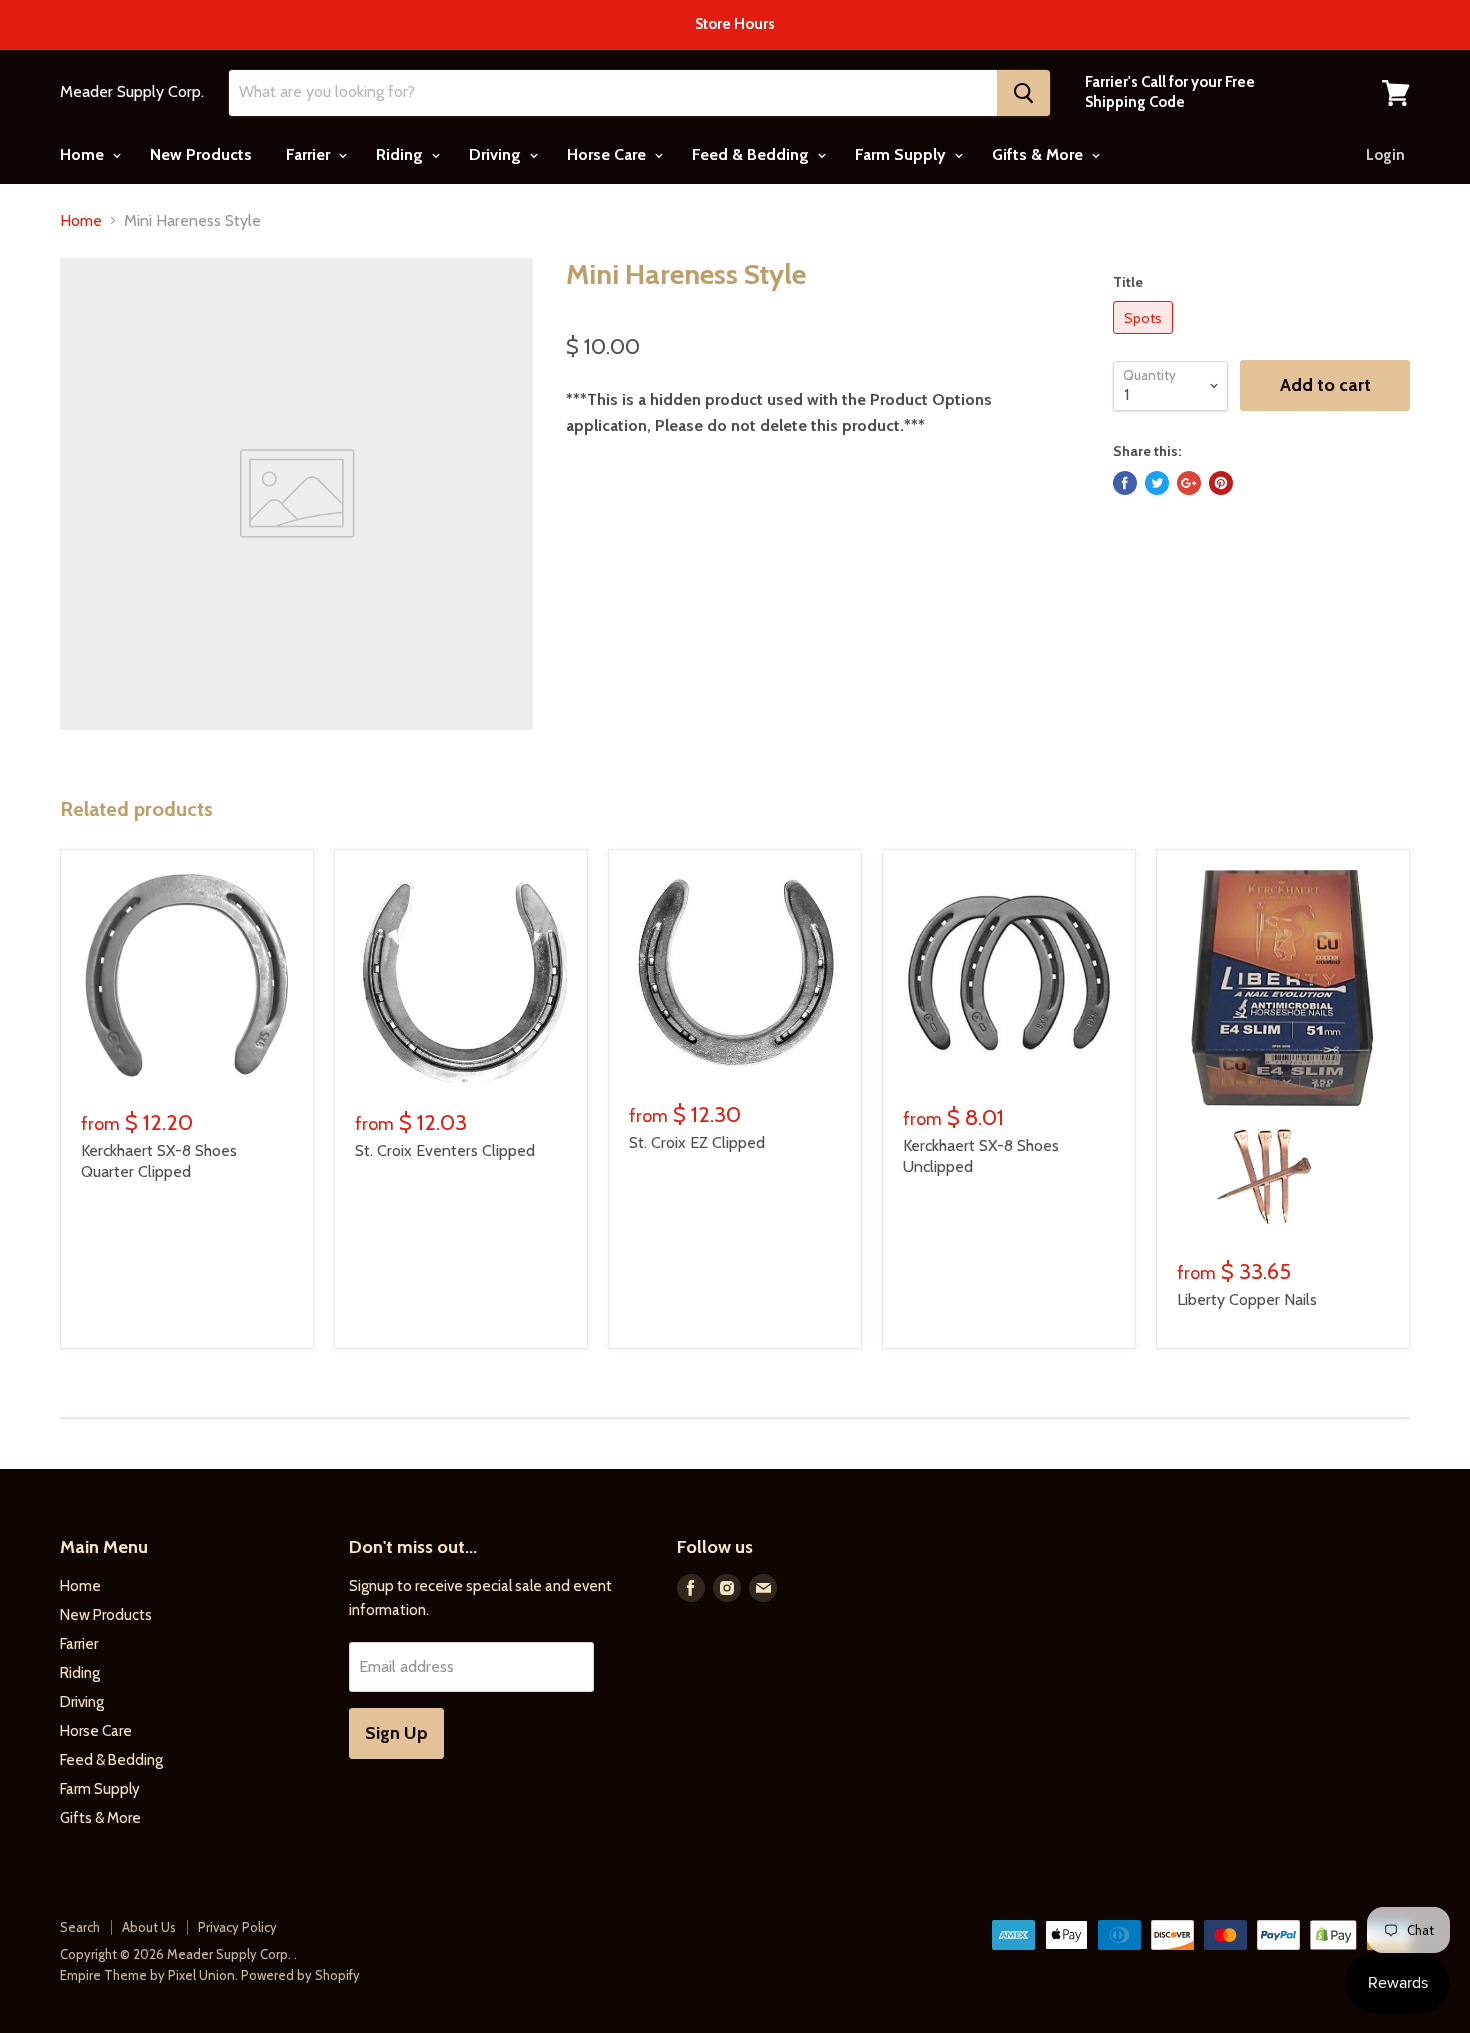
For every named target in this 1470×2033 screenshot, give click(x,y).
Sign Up (396, 1733)
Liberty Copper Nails (1247, 1299)
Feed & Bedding (752, 154)
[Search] (1023, 93)
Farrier (310, 154)
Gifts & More (1039, 154)
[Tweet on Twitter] (1157, 483)
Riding (401, 154)
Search (80, 1927)
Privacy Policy (237, 1927)
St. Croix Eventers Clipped (445, 1150)
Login (1385, 155)
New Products (201, 154)
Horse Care (608, 154)
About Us (149, 1927)
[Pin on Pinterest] (1221, 483)
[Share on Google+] (1189, 483)
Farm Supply (902, 154)
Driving (497, 154)
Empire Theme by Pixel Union (147, 1975)
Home (84, 154)
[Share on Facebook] (1125, 483)
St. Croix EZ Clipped (697, 1142)
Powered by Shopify (300, 1975)
